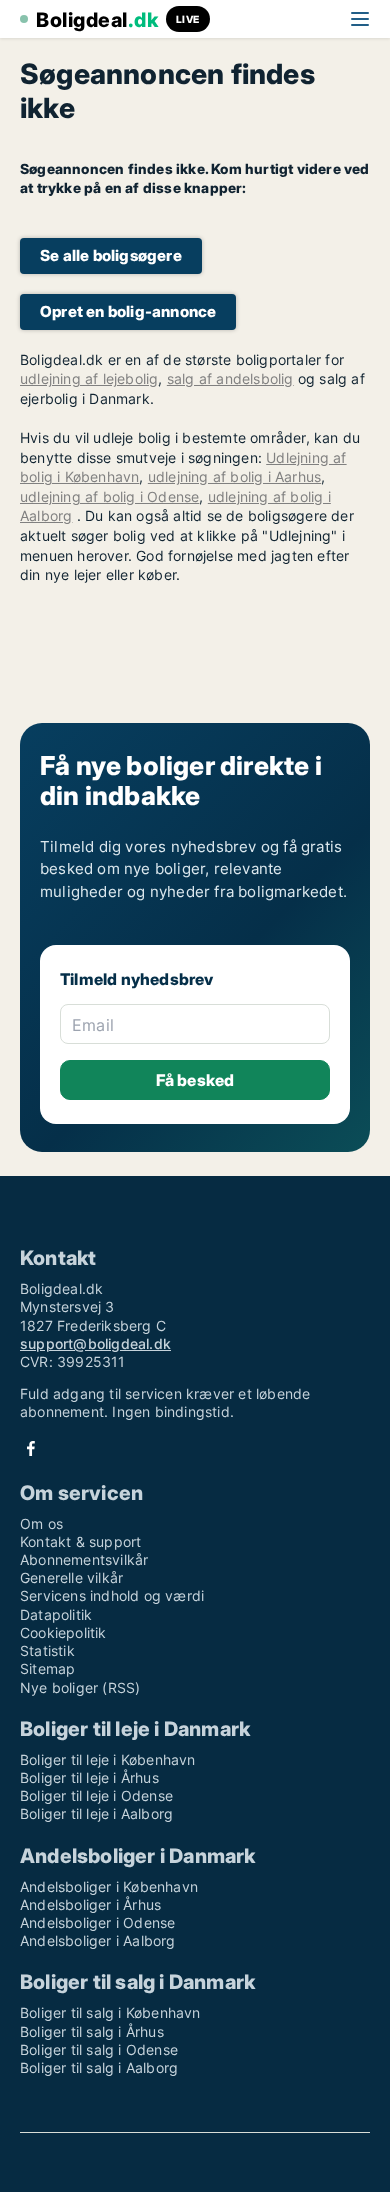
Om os (41, 1523)
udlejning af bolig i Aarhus (234, 476)
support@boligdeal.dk (95, 1343)
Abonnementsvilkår (84, 1559)
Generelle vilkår (71, 1577)
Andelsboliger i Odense (97, 1922)
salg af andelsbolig (230, 378)
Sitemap (47, 1668)
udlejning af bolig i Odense (109, 496)
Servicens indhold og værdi (112, 1595)
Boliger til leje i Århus (89, 1777)
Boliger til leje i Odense (96, 1795)
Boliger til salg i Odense (99, 2049)
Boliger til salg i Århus (92, 2031)
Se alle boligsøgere (111, 255)
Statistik (47, 1650)
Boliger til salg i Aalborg (99, 2067)
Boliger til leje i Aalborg (96, 1813)
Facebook (31, 1448)
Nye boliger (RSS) (80, 1687)
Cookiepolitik (63, 1632)
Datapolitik (56, 1614)
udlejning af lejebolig (89, 378)
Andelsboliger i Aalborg (98, 1940)
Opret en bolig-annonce (128, 311)
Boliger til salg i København (110, 2012)
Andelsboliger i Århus (90, 1904)
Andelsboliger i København (109, 1886)
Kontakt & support (80, 1541)
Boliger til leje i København (108, 1759)
